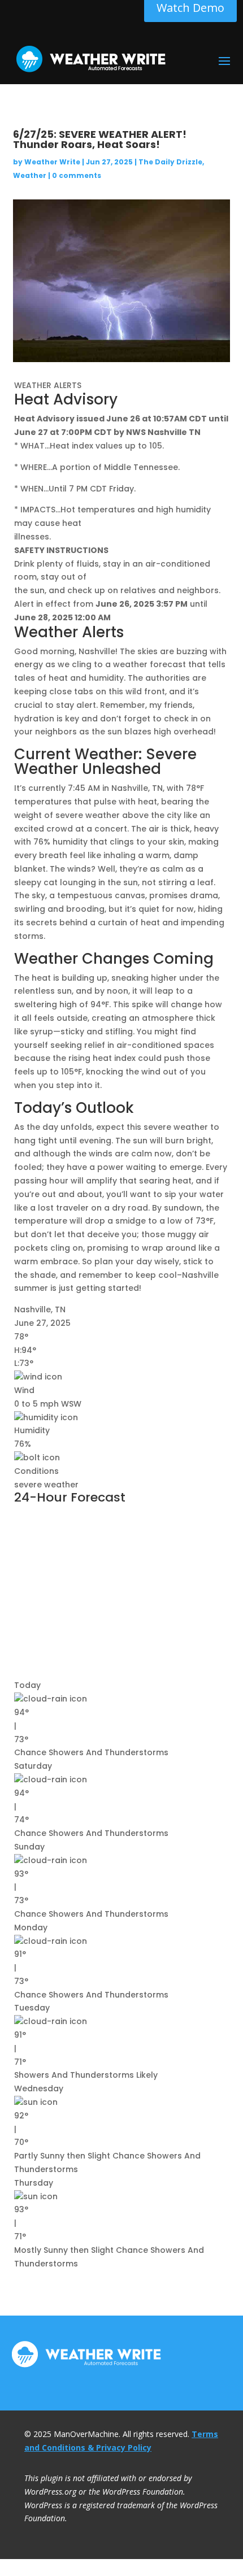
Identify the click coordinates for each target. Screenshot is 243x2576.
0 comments (77, 175)
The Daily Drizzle (170, 162)
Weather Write (52, 162)
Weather (30, 175)
